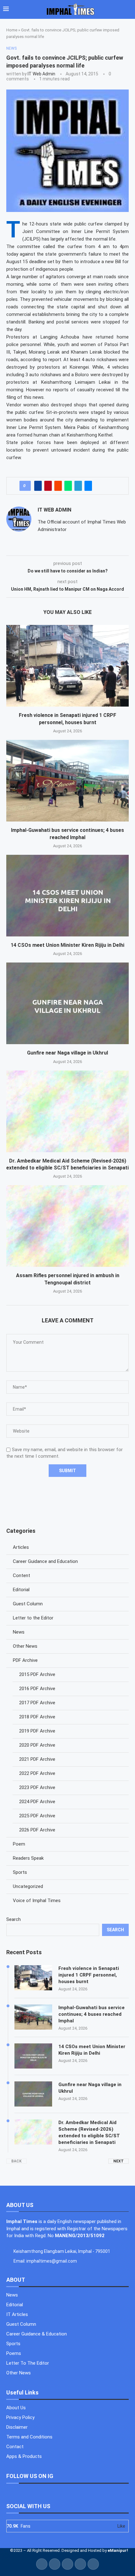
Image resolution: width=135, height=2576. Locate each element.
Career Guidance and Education (45, 1561)
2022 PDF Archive (37, 1773)
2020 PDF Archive (37, 1745)
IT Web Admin (41, 74)
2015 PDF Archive (37, 1674)
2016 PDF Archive (37, 1689)
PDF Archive (25, 1660)
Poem (19, 1844)
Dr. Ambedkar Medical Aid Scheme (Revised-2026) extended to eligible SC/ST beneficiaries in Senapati (89, 2132)
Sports (20, 1872)
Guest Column (28, 1604)
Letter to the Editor (33, 1618)
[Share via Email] (88, 486)
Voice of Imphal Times (37, 1901)
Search (13, 1919)
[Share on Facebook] (38, 486)
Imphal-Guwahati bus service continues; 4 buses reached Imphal (92, 2014)
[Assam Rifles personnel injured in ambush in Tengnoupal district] (67, 1226)
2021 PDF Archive (37, 1759)
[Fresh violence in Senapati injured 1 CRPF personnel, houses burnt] (67, 666)
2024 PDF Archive (37, 1802)
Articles (21, 1547)
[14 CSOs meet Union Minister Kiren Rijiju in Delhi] (67, 896)
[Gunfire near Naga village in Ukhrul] (67, 1003)
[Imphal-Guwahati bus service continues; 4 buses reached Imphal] (67, 781)
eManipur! (118, 2550)
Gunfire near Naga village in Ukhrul (67, 1053)
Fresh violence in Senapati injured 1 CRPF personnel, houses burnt (89, 1975)
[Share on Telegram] (78, 486)
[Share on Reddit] (58, 486)
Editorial (21, 1590)
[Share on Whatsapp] (68, 486)
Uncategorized (28, 1886)
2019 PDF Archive (37, 1731)
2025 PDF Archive (37, 1816)
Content (22, 1575)
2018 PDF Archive (37, 1717)
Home (12, 30)
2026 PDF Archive (37, 1830)
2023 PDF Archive (37, 1787)
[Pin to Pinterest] (48, 486)
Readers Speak (28, 1858)
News (19, 1632)
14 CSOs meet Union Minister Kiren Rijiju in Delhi (67, 945)
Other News (25, 1646)
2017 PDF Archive (37, 1703)
